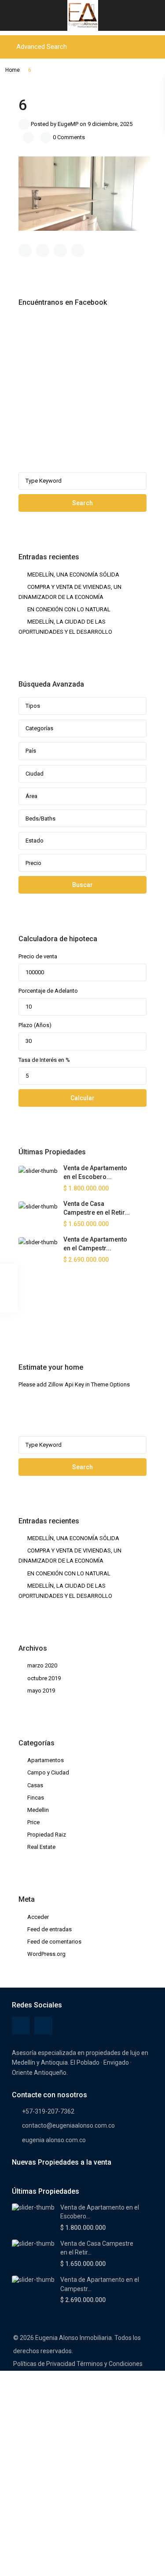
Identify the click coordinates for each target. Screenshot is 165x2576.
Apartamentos (46, 1760)
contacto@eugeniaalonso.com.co (68, 2125)
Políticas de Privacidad (44, 2364)
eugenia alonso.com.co (54, 2140)
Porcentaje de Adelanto (48, 991)
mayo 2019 (41, 1691)
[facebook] (27, 1313)
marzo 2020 (42, 1665)
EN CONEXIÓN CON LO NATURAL (69, 609)
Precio (33, 863)
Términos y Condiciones (110, 2364)
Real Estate (41, 1847)
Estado (35, 841)
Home (13, 70)
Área (31, 796)
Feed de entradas (49, 1929)
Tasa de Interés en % (44, 1060)
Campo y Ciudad (48, 1772)
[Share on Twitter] (43, 251)
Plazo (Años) (35, 1025)
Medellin (38, 1810)
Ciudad (35, 774)
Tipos (33, 706)
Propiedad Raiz (47, 1835)
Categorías (39, 728)
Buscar (82, 885)
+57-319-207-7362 (48, 2111)
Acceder (38, 1917)
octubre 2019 (44, 1678)
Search (82, 503)
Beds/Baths (40, 819)
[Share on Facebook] (25, 251)
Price (33, 1822)
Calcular (82, 1098)
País (31, 751)
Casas (35, 1785)
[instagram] (50, 1313)
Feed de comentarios (54, 1942)
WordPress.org (46, 1954)
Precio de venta (38, 956)
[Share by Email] (78, 251)
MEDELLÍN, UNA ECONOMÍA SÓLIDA (73, 575)
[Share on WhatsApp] (60, 251)
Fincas (36, 1798)
